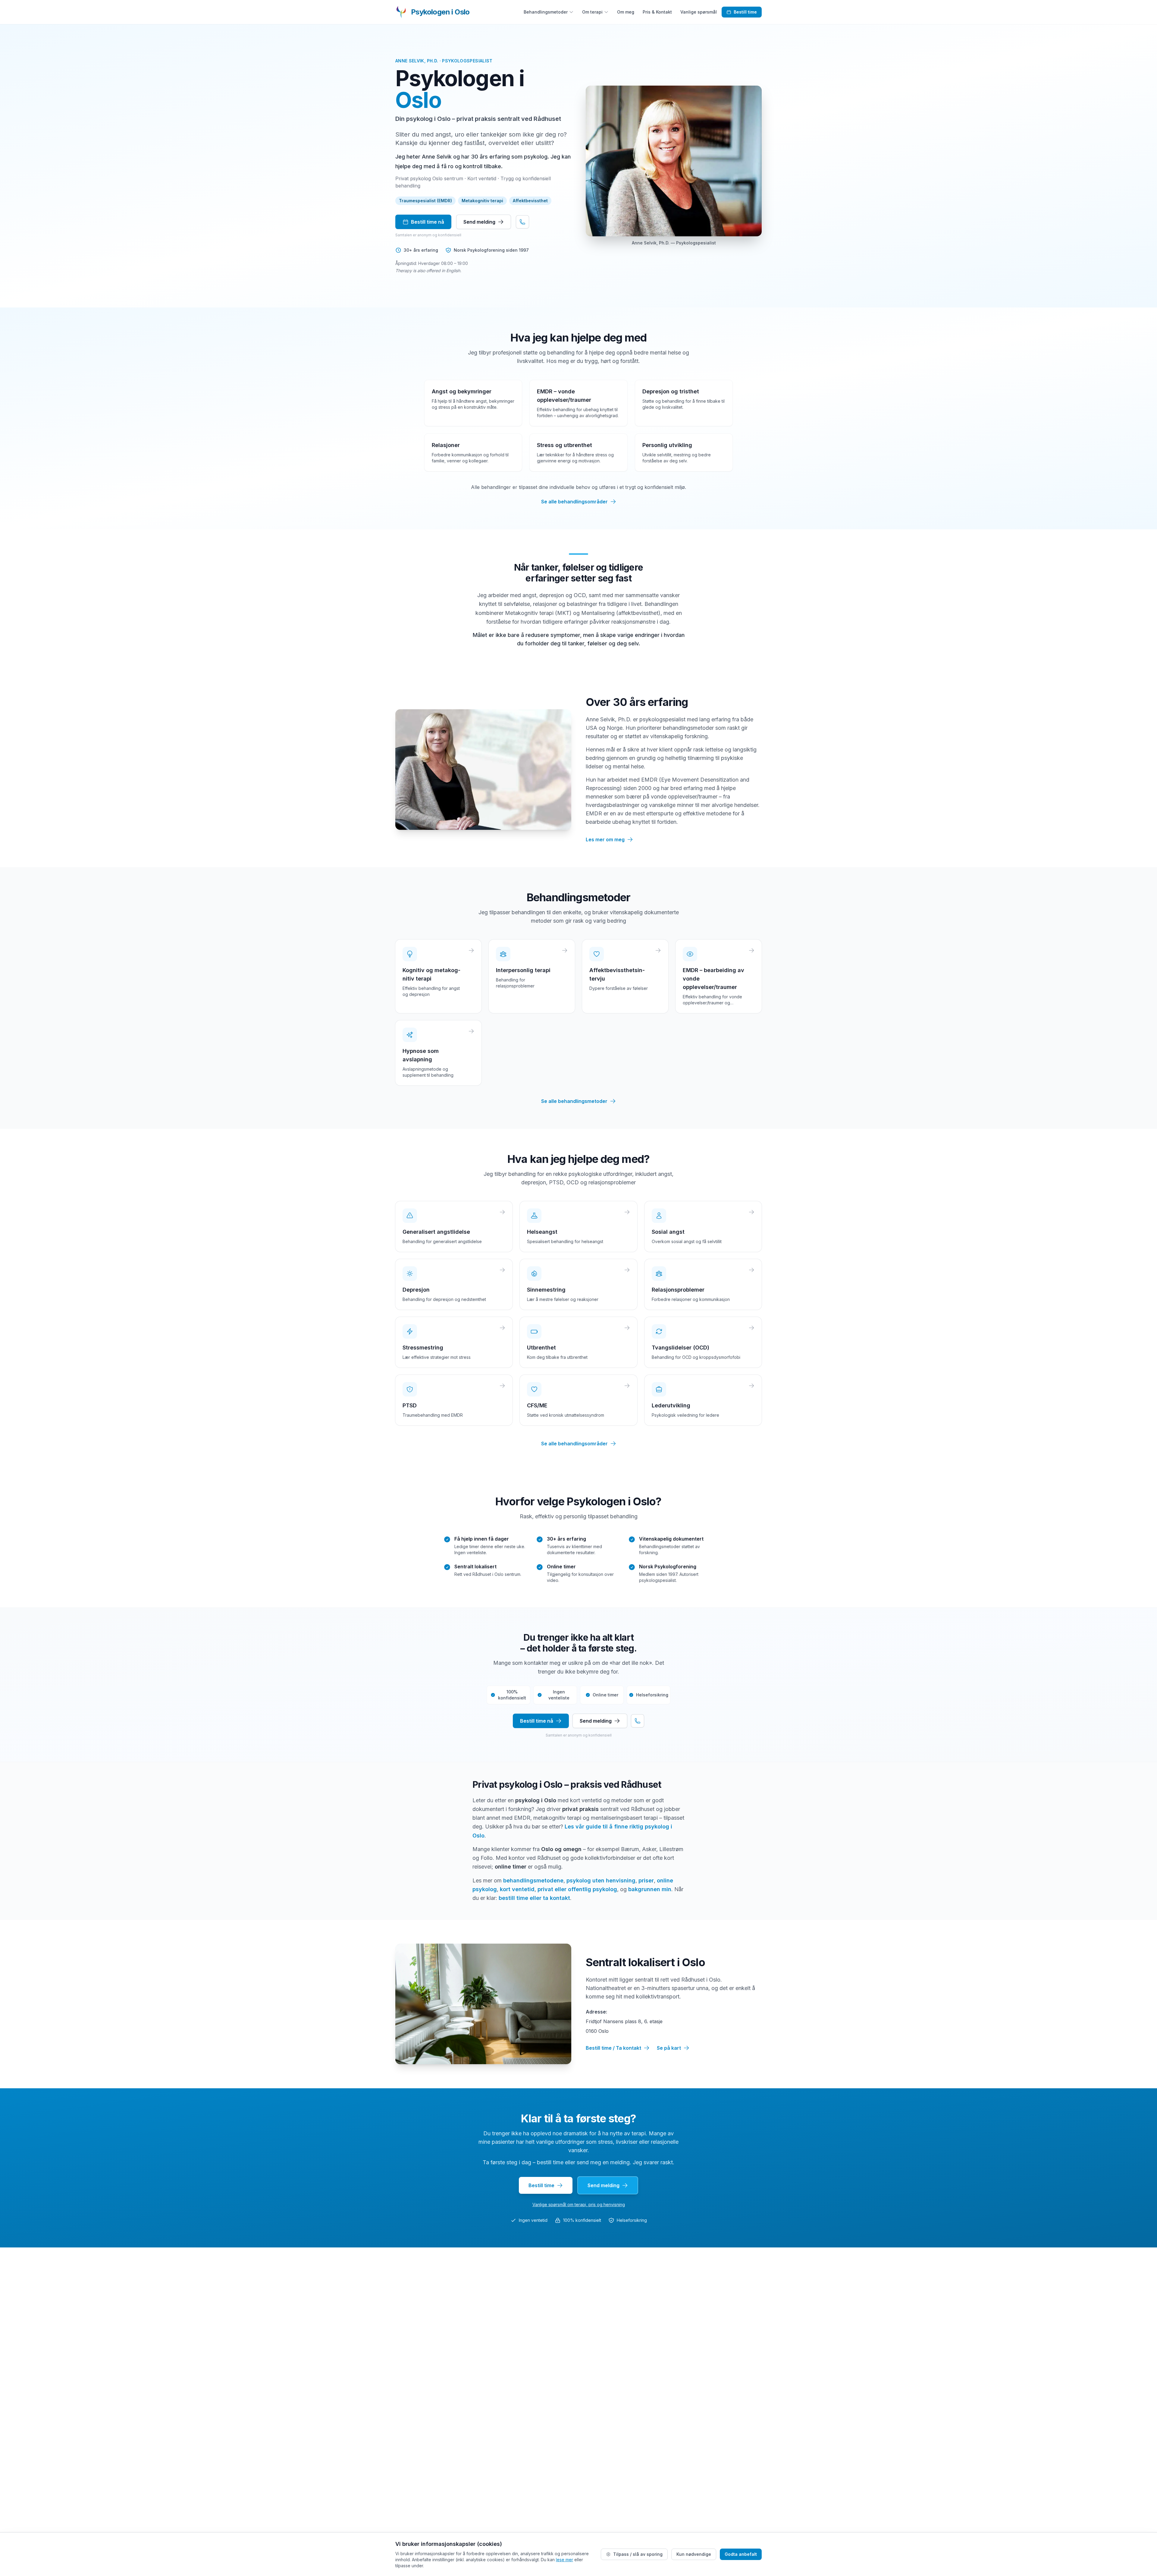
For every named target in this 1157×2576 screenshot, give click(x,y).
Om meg (626, 12)
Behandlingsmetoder (546, 12)
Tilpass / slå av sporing (638, 2554)
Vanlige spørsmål (699, 12)
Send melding (479, 222)
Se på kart (669, 2048)
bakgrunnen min (650, 1889)
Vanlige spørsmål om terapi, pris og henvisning (579, 2204)
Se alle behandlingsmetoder (574, 1101)
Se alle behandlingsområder (574, 502)
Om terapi (592, 12)
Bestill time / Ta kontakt (613, 2048)
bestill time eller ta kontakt (534, 1898)
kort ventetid (517, 1889)
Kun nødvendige (694, 2554)
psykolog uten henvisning (601, 1880)
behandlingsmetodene (533, 1880)
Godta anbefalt (741, 2554)
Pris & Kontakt (657, 12)
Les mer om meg (605, 839)
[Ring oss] (522, 222)
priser (646, 1880)
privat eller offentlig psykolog (577, 1889)
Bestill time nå (428, 222)
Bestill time (745, 12)
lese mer (564, 2560)
